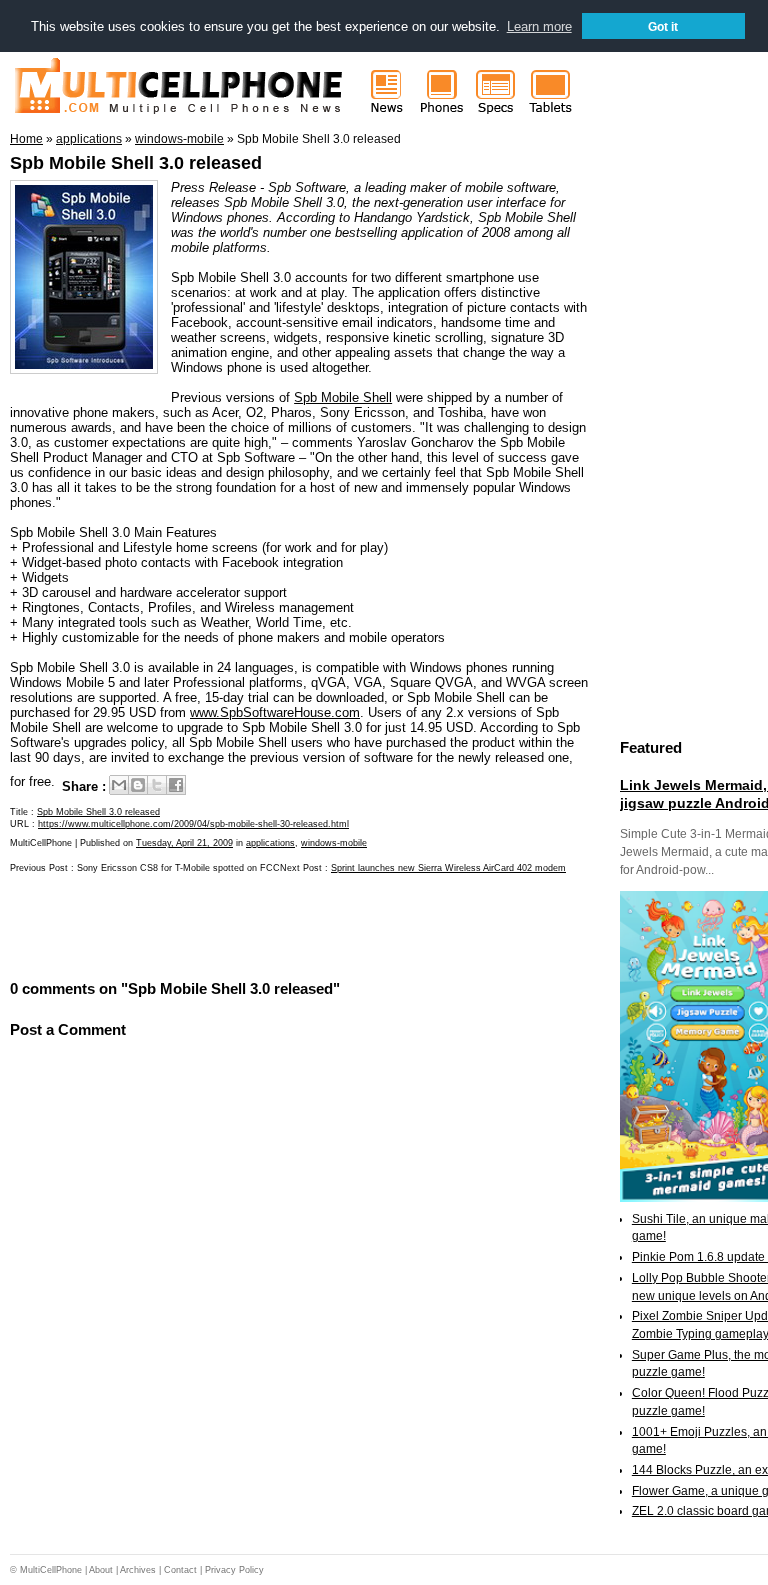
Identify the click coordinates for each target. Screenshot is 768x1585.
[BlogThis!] (138, 785)
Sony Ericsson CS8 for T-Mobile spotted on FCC (178, 868)
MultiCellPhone (51, 1570)
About (101, 1570)
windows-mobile (334, 843)
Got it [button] (663, 26)
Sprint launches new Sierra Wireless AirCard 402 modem (448, 868)
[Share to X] (157, 785)
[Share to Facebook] (176, 785)
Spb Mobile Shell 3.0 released (136, 163)
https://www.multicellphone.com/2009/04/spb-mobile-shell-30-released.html (193, 824)
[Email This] (119, 785)
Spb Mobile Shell (343, 397)
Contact (180, 1570)
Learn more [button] (539, 26)
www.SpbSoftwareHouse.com (275, 712)
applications (270, 843)
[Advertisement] (244, 925)
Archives (138, 1570)
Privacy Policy (234, 1570)
